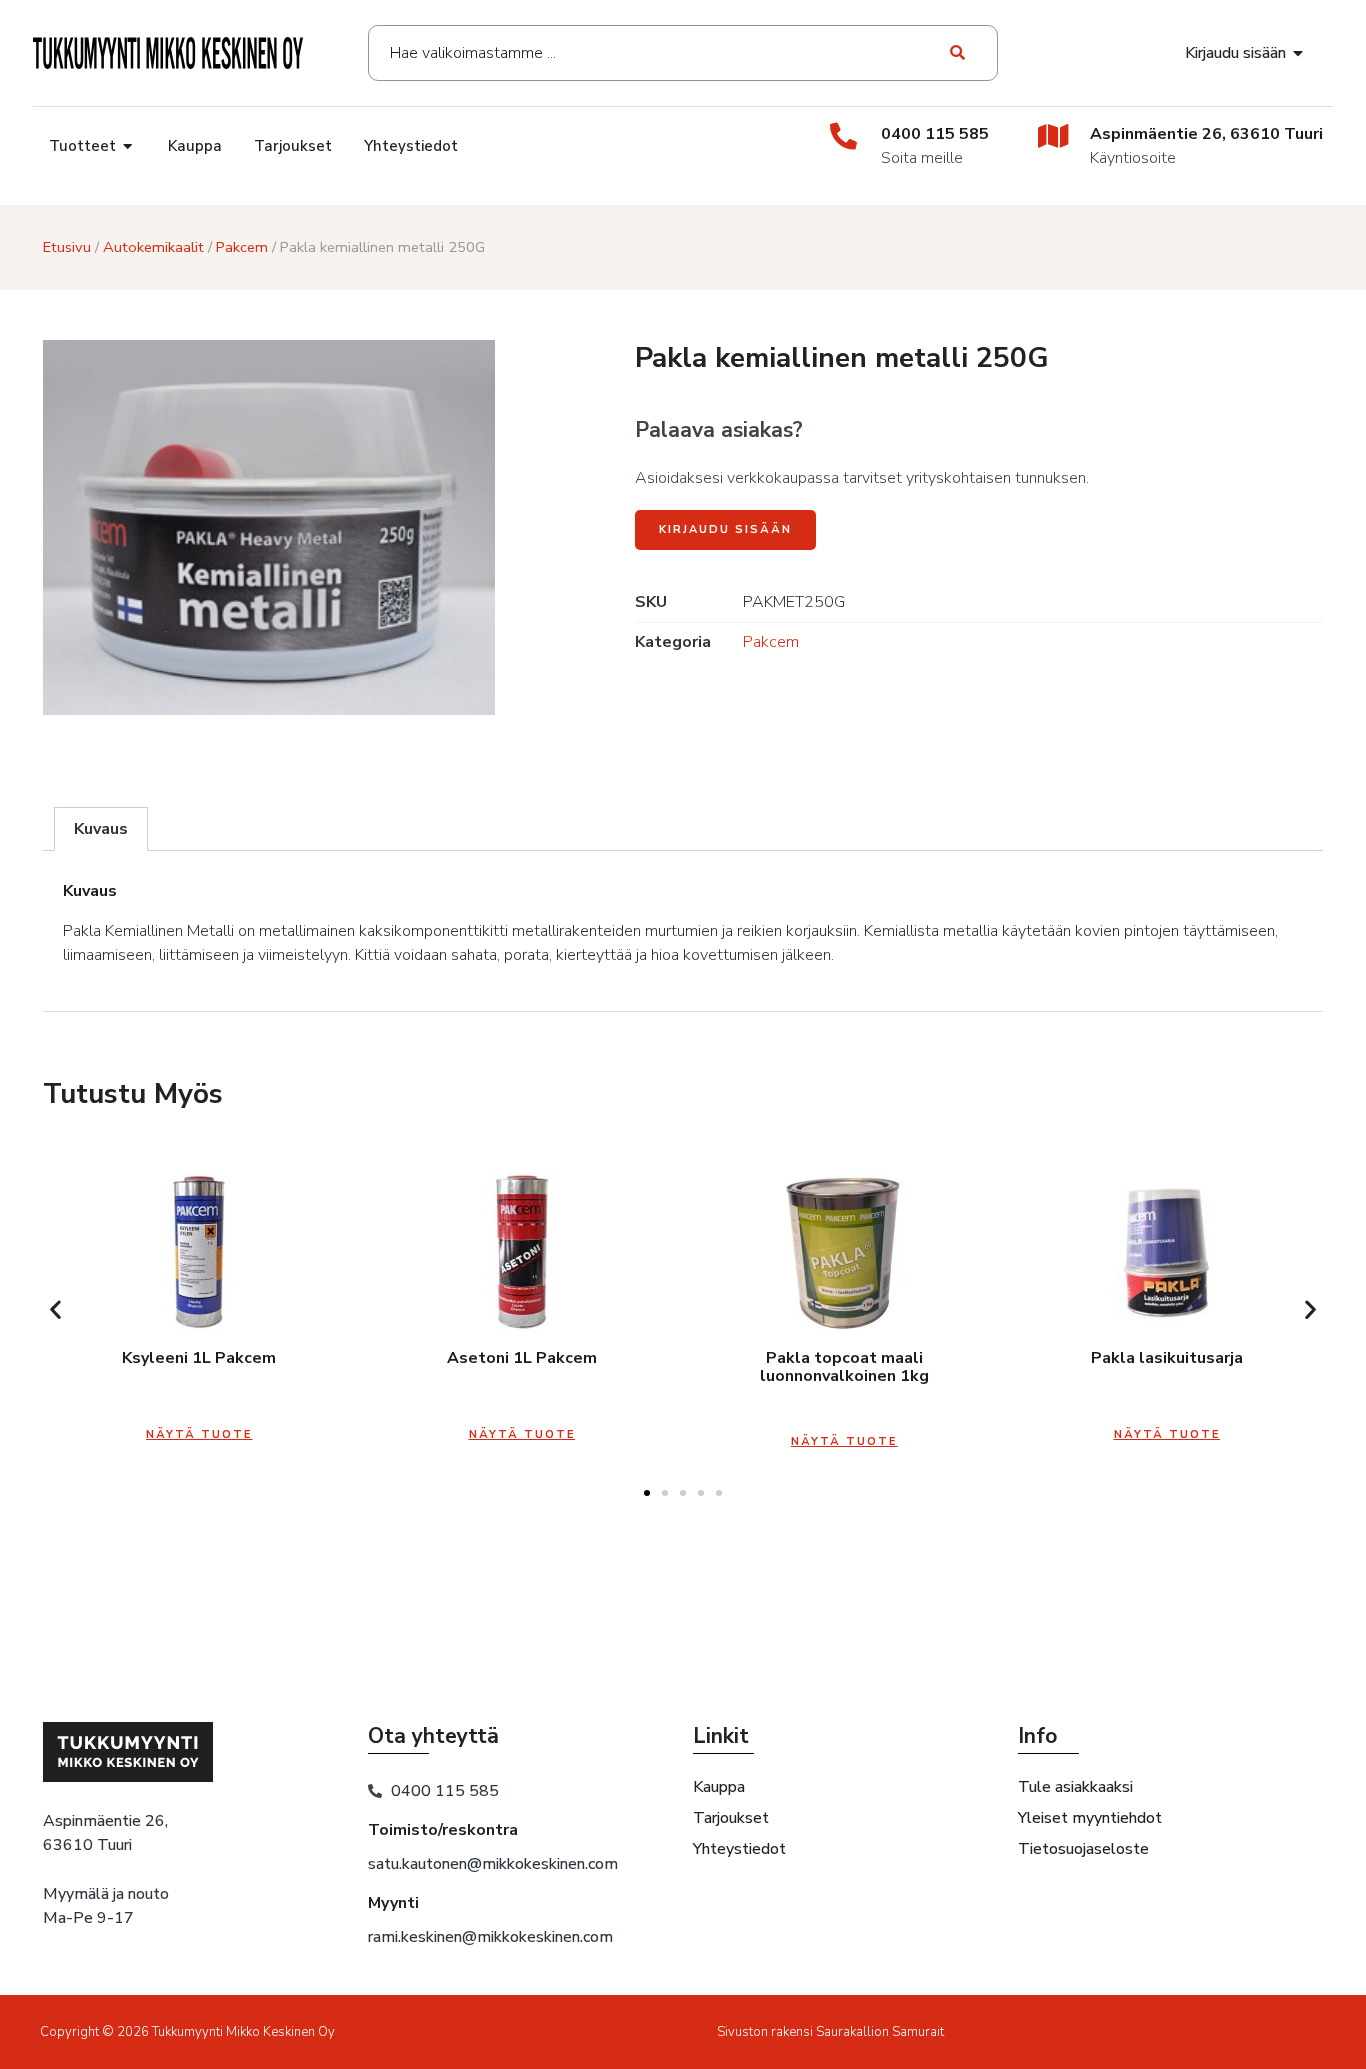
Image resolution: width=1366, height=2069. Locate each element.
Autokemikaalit (153, 247)
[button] (55, 1309)
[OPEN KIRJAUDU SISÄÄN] (1299, 53)
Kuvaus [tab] (101, 829)
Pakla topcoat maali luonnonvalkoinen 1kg (844, 1367)
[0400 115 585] (843, 135)
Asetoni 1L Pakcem (522, 1358)
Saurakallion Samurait (880, 2032)
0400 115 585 (935, 134)
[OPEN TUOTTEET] (128, 146)
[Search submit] (958, 53)
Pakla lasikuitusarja (1167, 1358)
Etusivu (67, 247)
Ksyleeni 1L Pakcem (199, 1358)
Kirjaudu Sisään (725, 529)
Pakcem (242, 247)
